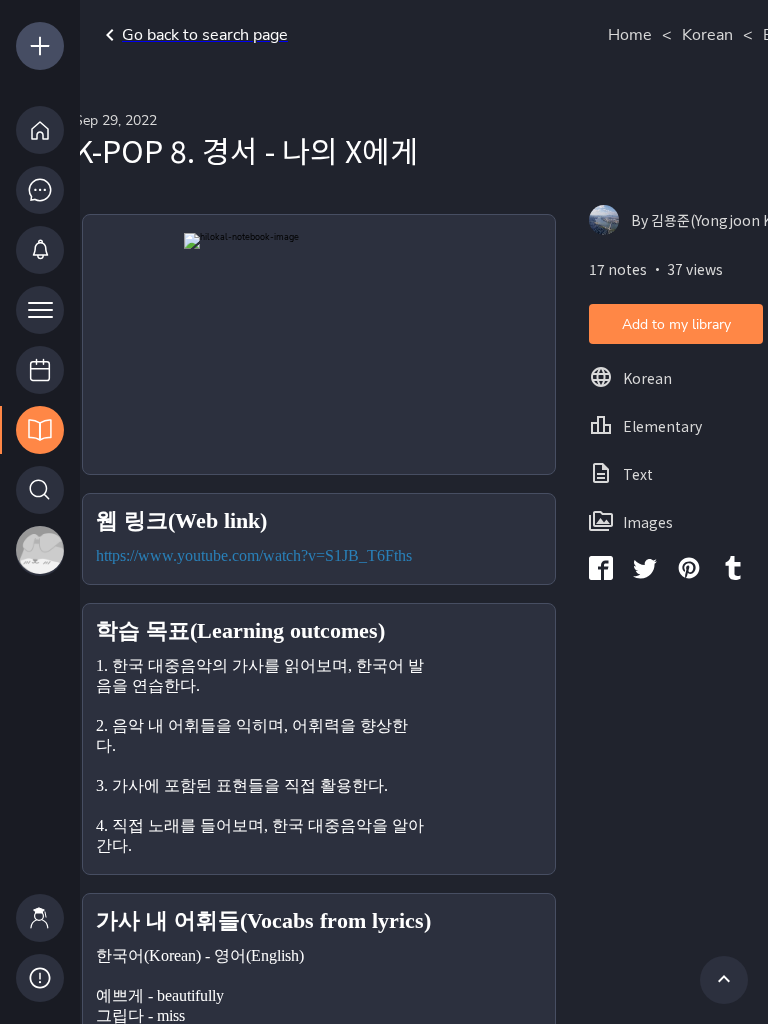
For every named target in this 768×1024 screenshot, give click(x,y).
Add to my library (676, 324)
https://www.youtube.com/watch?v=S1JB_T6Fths (254, 555)
